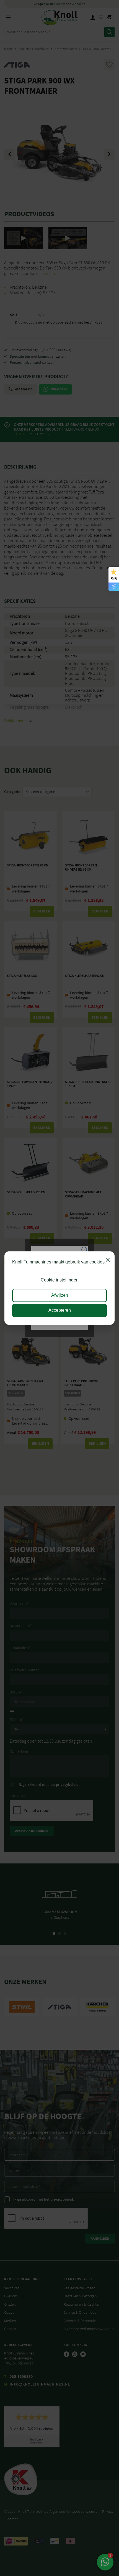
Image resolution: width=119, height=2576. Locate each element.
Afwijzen (60, 1295)
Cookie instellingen (60, 1280)
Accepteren (60, 1310)
